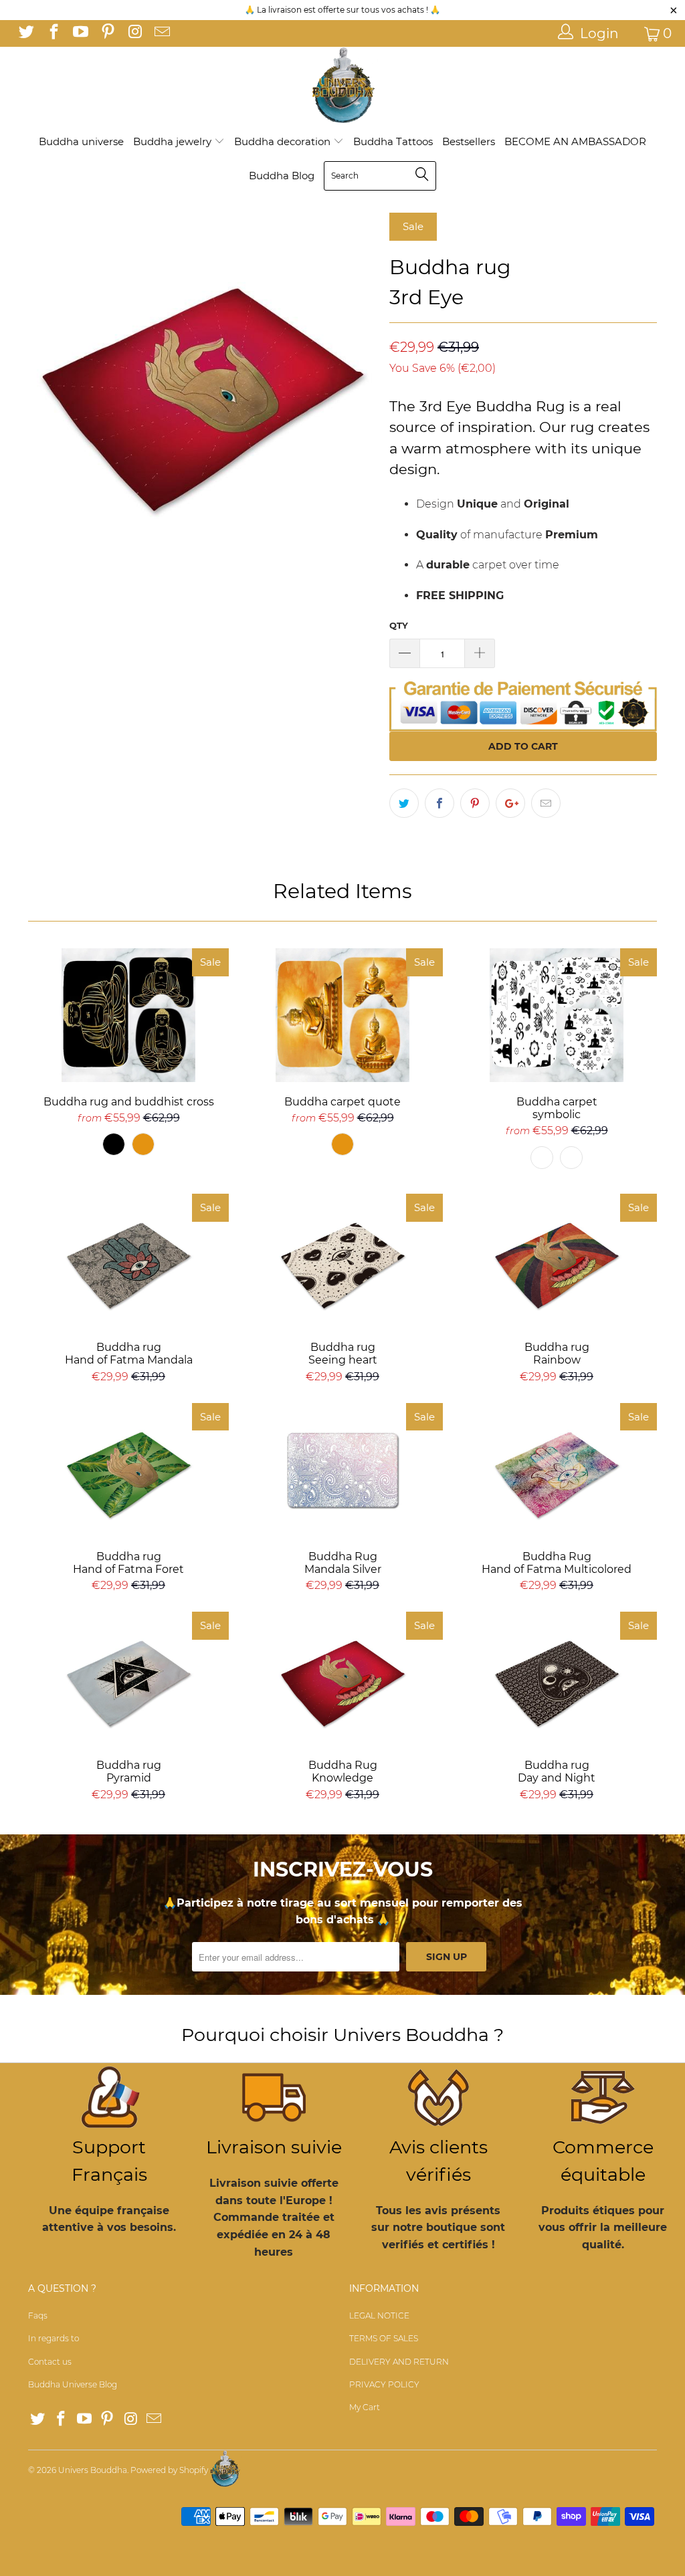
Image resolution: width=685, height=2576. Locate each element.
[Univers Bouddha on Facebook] (52, 33)
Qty (399, 625)
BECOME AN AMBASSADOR (575, 141)
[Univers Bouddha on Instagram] (134, 33)
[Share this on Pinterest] (475, 803)
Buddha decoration (284, 141)
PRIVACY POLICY (384, 2384)
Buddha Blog (282, 176)
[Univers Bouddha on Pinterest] (106, 33)
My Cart (365, 2407)
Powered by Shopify (169, 2470)
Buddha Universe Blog (73, 2384)
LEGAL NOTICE (379, 2316)
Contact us (50, 2362)
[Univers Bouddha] (342, 86)
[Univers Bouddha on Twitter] (25, 33)
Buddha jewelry (174, 141)
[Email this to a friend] (546, 803)
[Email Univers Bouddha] (161, 33)
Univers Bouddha (93, 2470)
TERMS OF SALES (384, 2338)
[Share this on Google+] (510, 803)
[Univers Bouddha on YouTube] (80, 33)
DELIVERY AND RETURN (399, 2362)
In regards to (54, 2338)
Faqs (38, 2316)
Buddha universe (81, 141)
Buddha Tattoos (393, 141)
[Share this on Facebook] (439, 803)
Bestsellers (469, 141)
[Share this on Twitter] (404, 803)
